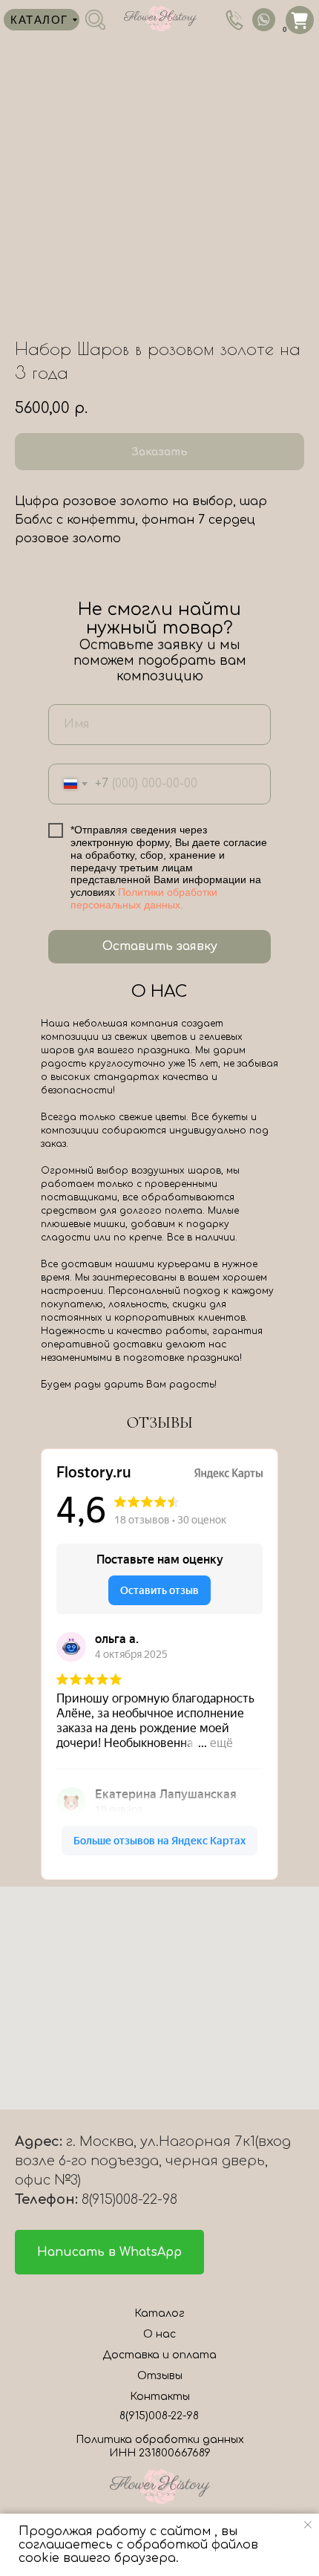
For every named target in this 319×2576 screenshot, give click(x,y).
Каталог (159, 2313)
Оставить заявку (160, 946)
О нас (159, 2334)
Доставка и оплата (159, 2355)
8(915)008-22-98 (159, 2416)
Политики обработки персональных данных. (144, 898)
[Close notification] (308, 2525)
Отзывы (160, 2376)
